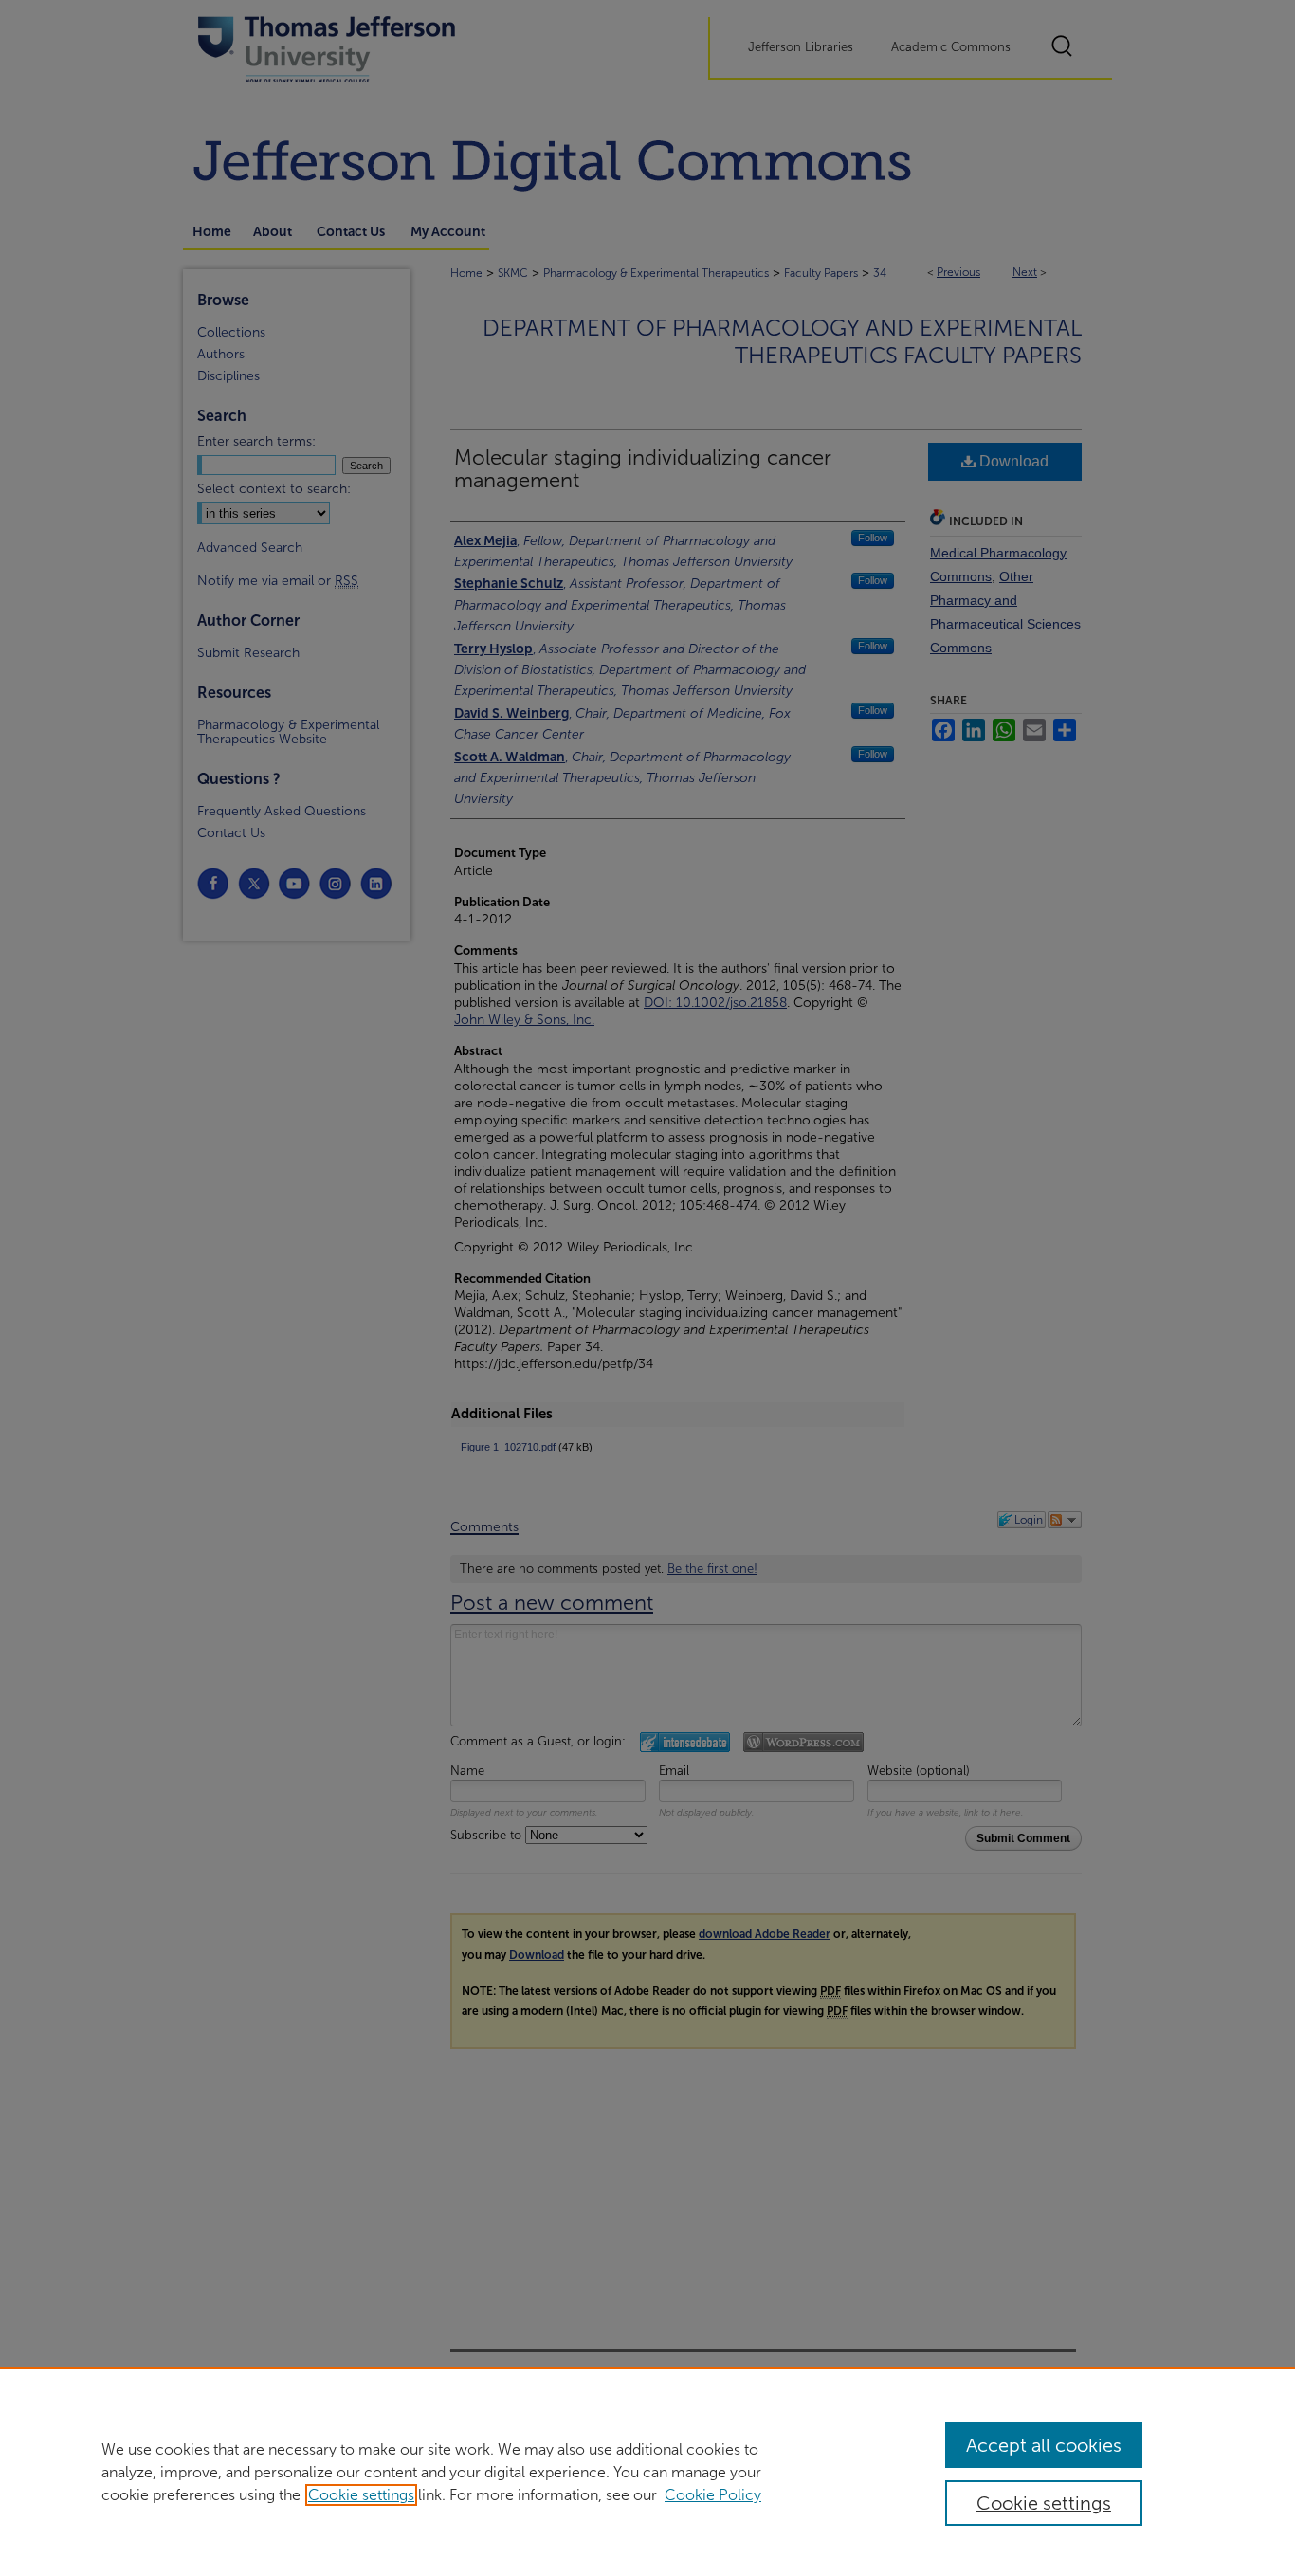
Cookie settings (361, 2495)
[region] (647, 2472)
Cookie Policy (713, 2495)
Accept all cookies (1044, 2445)
